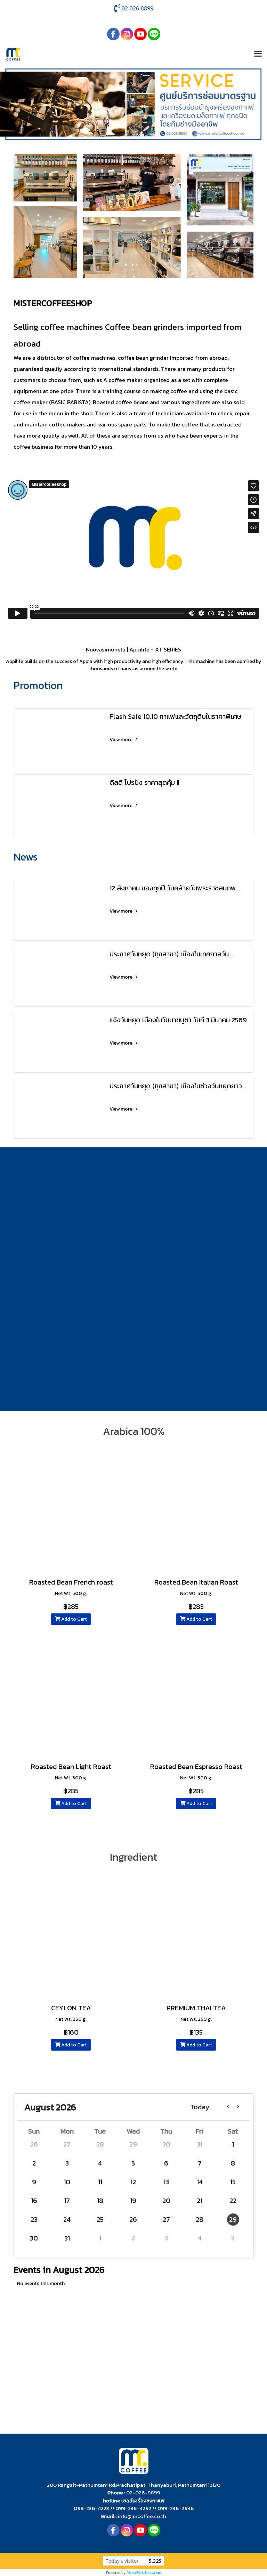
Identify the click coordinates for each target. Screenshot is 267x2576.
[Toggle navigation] (258, 54)
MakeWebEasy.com (144, 2573)
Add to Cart (74, 1619)
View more (122, 739)
